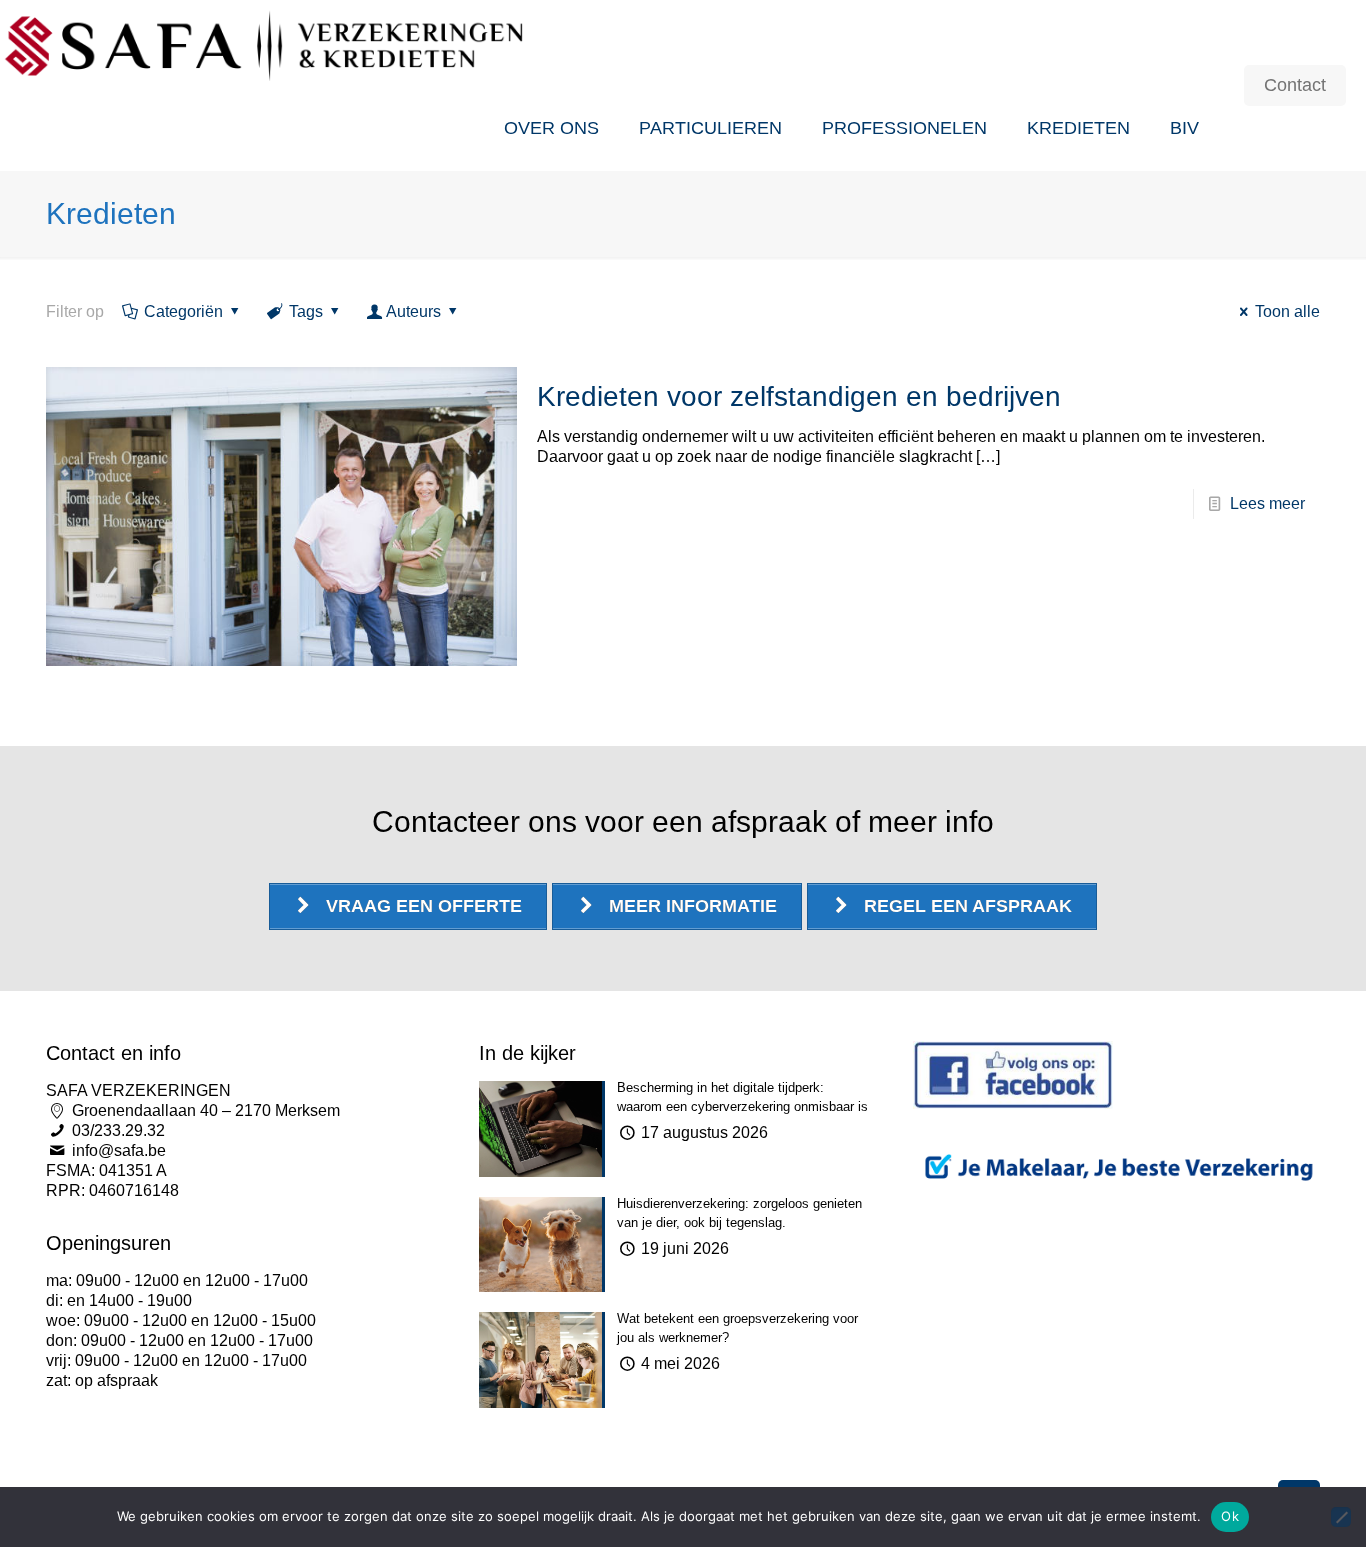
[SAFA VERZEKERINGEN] (265, 42)
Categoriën (183, 311)
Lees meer (1267, 503)
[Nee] (1341, 1517)
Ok (1230, 1516)
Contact (1295, 85)
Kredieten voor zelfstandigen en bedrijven (799, 396)
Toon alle (1287, 311)
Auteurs (413, 311)
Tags (306, 311)
